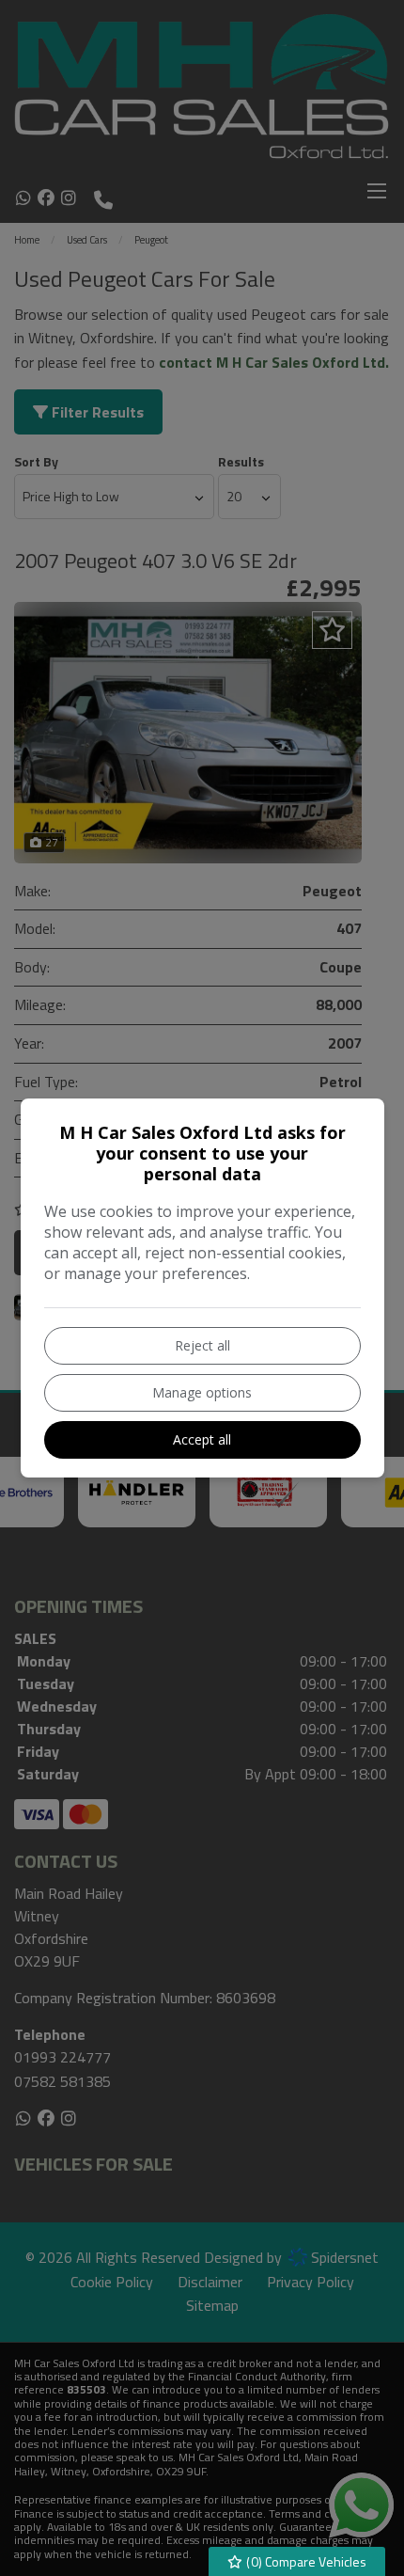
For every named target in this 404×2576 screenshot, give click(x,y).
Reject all (202, 1345)
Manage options (202, 1392)
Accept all (202, 1439)
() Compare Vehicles (305, 2561)
